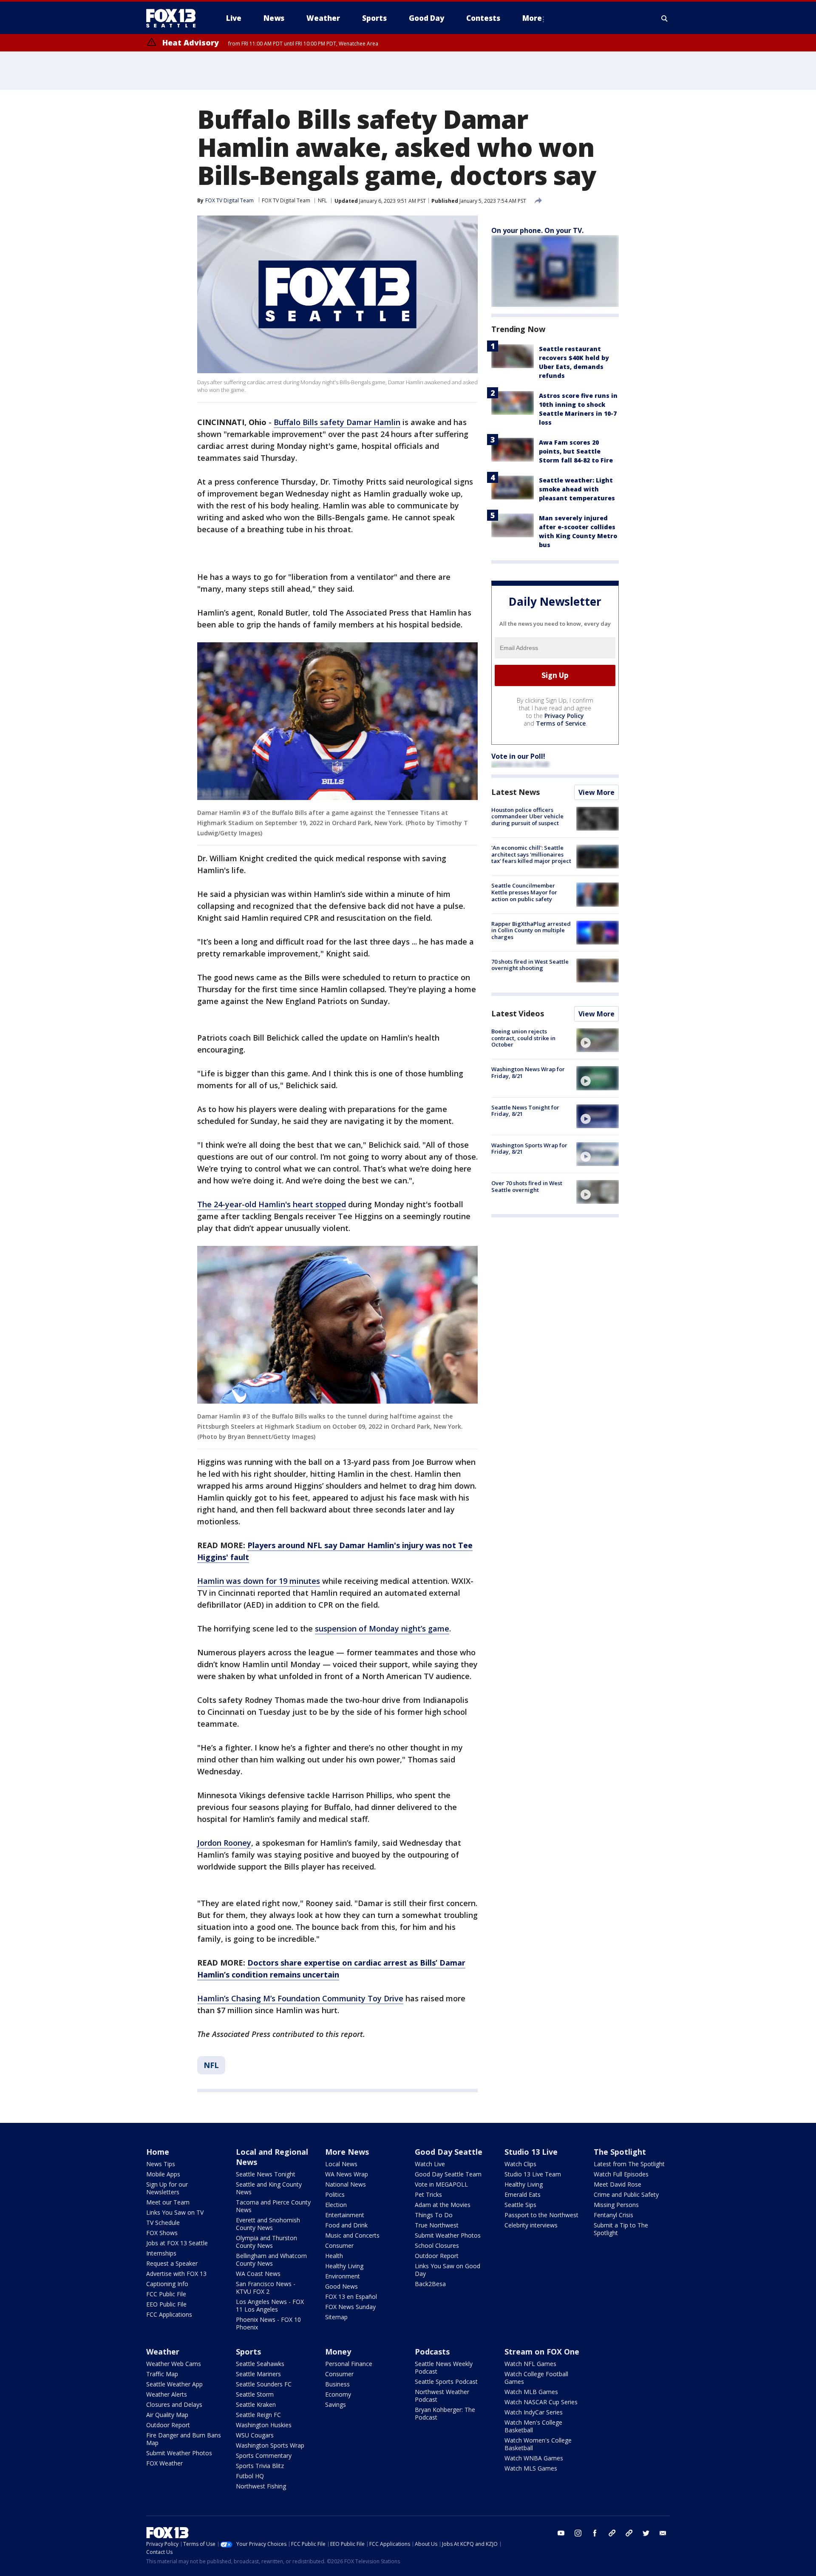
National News (346, 2184)
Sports (248, 2352)
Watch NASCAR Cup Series (541, 2402)
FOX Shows (162, 2233)
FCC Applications (169, 2314)
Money (338, 2352)
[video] (598, 1040)
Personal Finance (349, 2364)
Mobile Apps (163, 2174)
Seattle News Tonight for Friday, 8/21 (525, 1111)
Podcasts (432, 2352)
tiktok (612, 2533)
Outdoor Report (437, 2256)
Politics (335, 2194)
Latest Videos (518, 1013)
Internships (161, 2253)
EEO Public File (166, 2304)
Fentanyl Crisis (613, 2215)
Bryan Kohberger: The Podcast (445, 2413)
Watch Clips (520, 2164)
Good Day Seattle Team (448, 2174)
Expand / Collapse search (665, 18)
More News (347, 2152)
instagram (578, 2533)
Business (337, 2384)
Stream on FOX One (542, 2352)
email (663, 2533)
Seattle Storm (255, 2394)
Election (336, 2205)
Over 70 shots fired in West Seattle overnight (527, 1186)
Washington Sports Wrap (270, 2445)
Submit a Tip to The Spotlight (621, 2229)
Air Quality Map (167, 2415)
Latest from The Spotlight (629, 2164)
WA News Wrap (347, 2174)
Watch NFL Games (530, 2364)
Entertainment (345, 2215)
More (532, 18)
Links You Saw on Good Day (448, 2270)
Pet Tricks (428, 2194)
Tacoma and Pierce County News (273, 2206)
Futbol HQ (250, 2476)
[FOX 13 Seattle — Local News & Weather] (174, 18)
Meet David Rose (618, 2184)
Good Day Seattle (449, 2152)
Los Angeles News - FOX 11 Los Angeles (270, 2305)
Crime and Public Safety (626, 2194)
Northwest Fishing (261, 2486)
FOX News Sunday (350, 2307)
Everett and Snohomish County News (268, 2224)
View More (596, 792)
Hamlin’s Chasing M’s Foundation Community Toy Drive (300, 1998)
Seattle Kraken (256, 2404)
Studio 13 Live (531, 2152)
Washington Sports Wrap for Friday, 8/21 (529, 1149)
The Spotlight (620, 2152)
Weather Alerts (167, 2394)
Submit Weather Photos (448, 2235)
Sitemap (336, 2317)
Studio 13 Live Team (533, 2174)
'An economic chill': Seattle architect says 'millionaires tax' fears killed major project (531, 854)
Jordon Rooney (224, 1843)
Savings (336, 2404)
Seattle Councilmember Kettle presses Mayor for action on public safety (524, 892)
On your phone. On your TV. (537, 230)
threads (629, 2533)
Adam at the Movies (443, 2205)
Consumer (339, 2245)
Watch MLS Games (531, 2468)
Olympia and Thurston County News (266, 2242)
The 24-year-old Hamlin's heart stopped (272, 1204)
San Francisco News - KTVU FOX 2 (266, 2288)
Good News (341, 2286)
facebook (595, 2533)
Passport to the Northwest (541, 2215)
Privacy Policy (564, 716)
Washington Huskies (264, 2425)
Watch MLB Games (531, 2392)
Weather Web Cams (174, 2364)
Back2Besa (430, 2284)
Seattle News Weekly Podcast (444, 2367)
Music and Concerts (352, 2235)
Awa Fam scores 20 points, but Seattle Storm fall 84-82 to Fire (576, 451)
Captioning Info (167, 2284)
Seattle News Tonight (266, 2174)
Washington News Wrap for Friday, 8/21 (528, 1072)
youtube (561, 2533)
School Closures (437, 2245)
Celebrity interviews (531, 2225)
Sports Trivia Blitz (260, 2466)
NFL (322, 200)
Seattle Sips (520, 2205)
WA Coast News (258, 2274)
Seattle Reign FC (258, 2415)
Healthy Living (344, 2266)
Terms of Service (561, 723)
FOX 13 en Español (351, 2297)
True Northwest (437, 2225)
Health (334, 2256)
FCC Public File (166, 2294)
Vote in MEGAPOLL (441, 2184)
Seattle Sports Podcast (446, 2382)
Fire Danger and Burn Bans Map (184, 2439)
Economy (338, 2394)
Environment (343, 2276)
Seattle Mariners (258, 2374)
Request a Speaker (172, 2263)
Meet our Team (168, 2202)
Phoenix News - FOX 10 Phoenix (268, 2323)
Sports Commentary (264, 2455)
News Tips (161, 2164)
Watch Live (430, 2164)
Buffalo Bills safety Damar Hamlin (337, 422)
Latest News (516, 792)
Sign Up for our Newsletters (167, 2188)
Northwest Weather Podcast (442, 2396)
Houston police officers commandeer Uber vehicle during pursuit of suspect (527, 816)
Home (158, 2152)
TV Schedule (163, 2223)
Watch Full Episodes (621, 2174)
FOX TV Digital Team (286, 200)
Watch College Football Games (536, 2378)
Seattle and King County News (269, 2188)
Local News (341, 2164)
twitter (646, 2533)
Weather (163, 2352)
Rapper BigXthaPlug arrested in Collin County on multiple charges (531, 930)
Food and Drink (346, 2225)
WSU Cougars (255, 2435)
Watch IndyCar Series (534, 2412)
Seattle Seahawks (260, 2364)
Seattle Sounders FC (264, 2384)
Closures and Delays (174, 2404)
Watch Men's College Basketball (533, 2426)
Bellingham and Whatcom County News (271, 2260)
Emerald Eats (523, 2194)
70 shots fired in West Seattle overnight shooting (530, 965)
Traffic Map (162, 2374)
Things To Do (434, 2215)
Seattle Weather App (174, 2384)
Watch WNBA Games (534, 2458)
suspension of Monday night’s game (382, 1628)
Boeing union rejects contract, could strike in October (523, 1038)
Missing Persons (616, 2205)
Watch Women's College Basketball (538, 2444)
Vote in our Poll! (518, 756)
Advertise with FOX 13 (176, 2274)
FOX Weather (164, 2463)
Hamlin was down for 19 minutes (259, 1581)
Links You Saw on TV (175, 2212)
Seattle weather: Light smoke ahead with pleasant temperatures (577, 489)
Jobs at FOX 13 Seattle (177, 2243)
